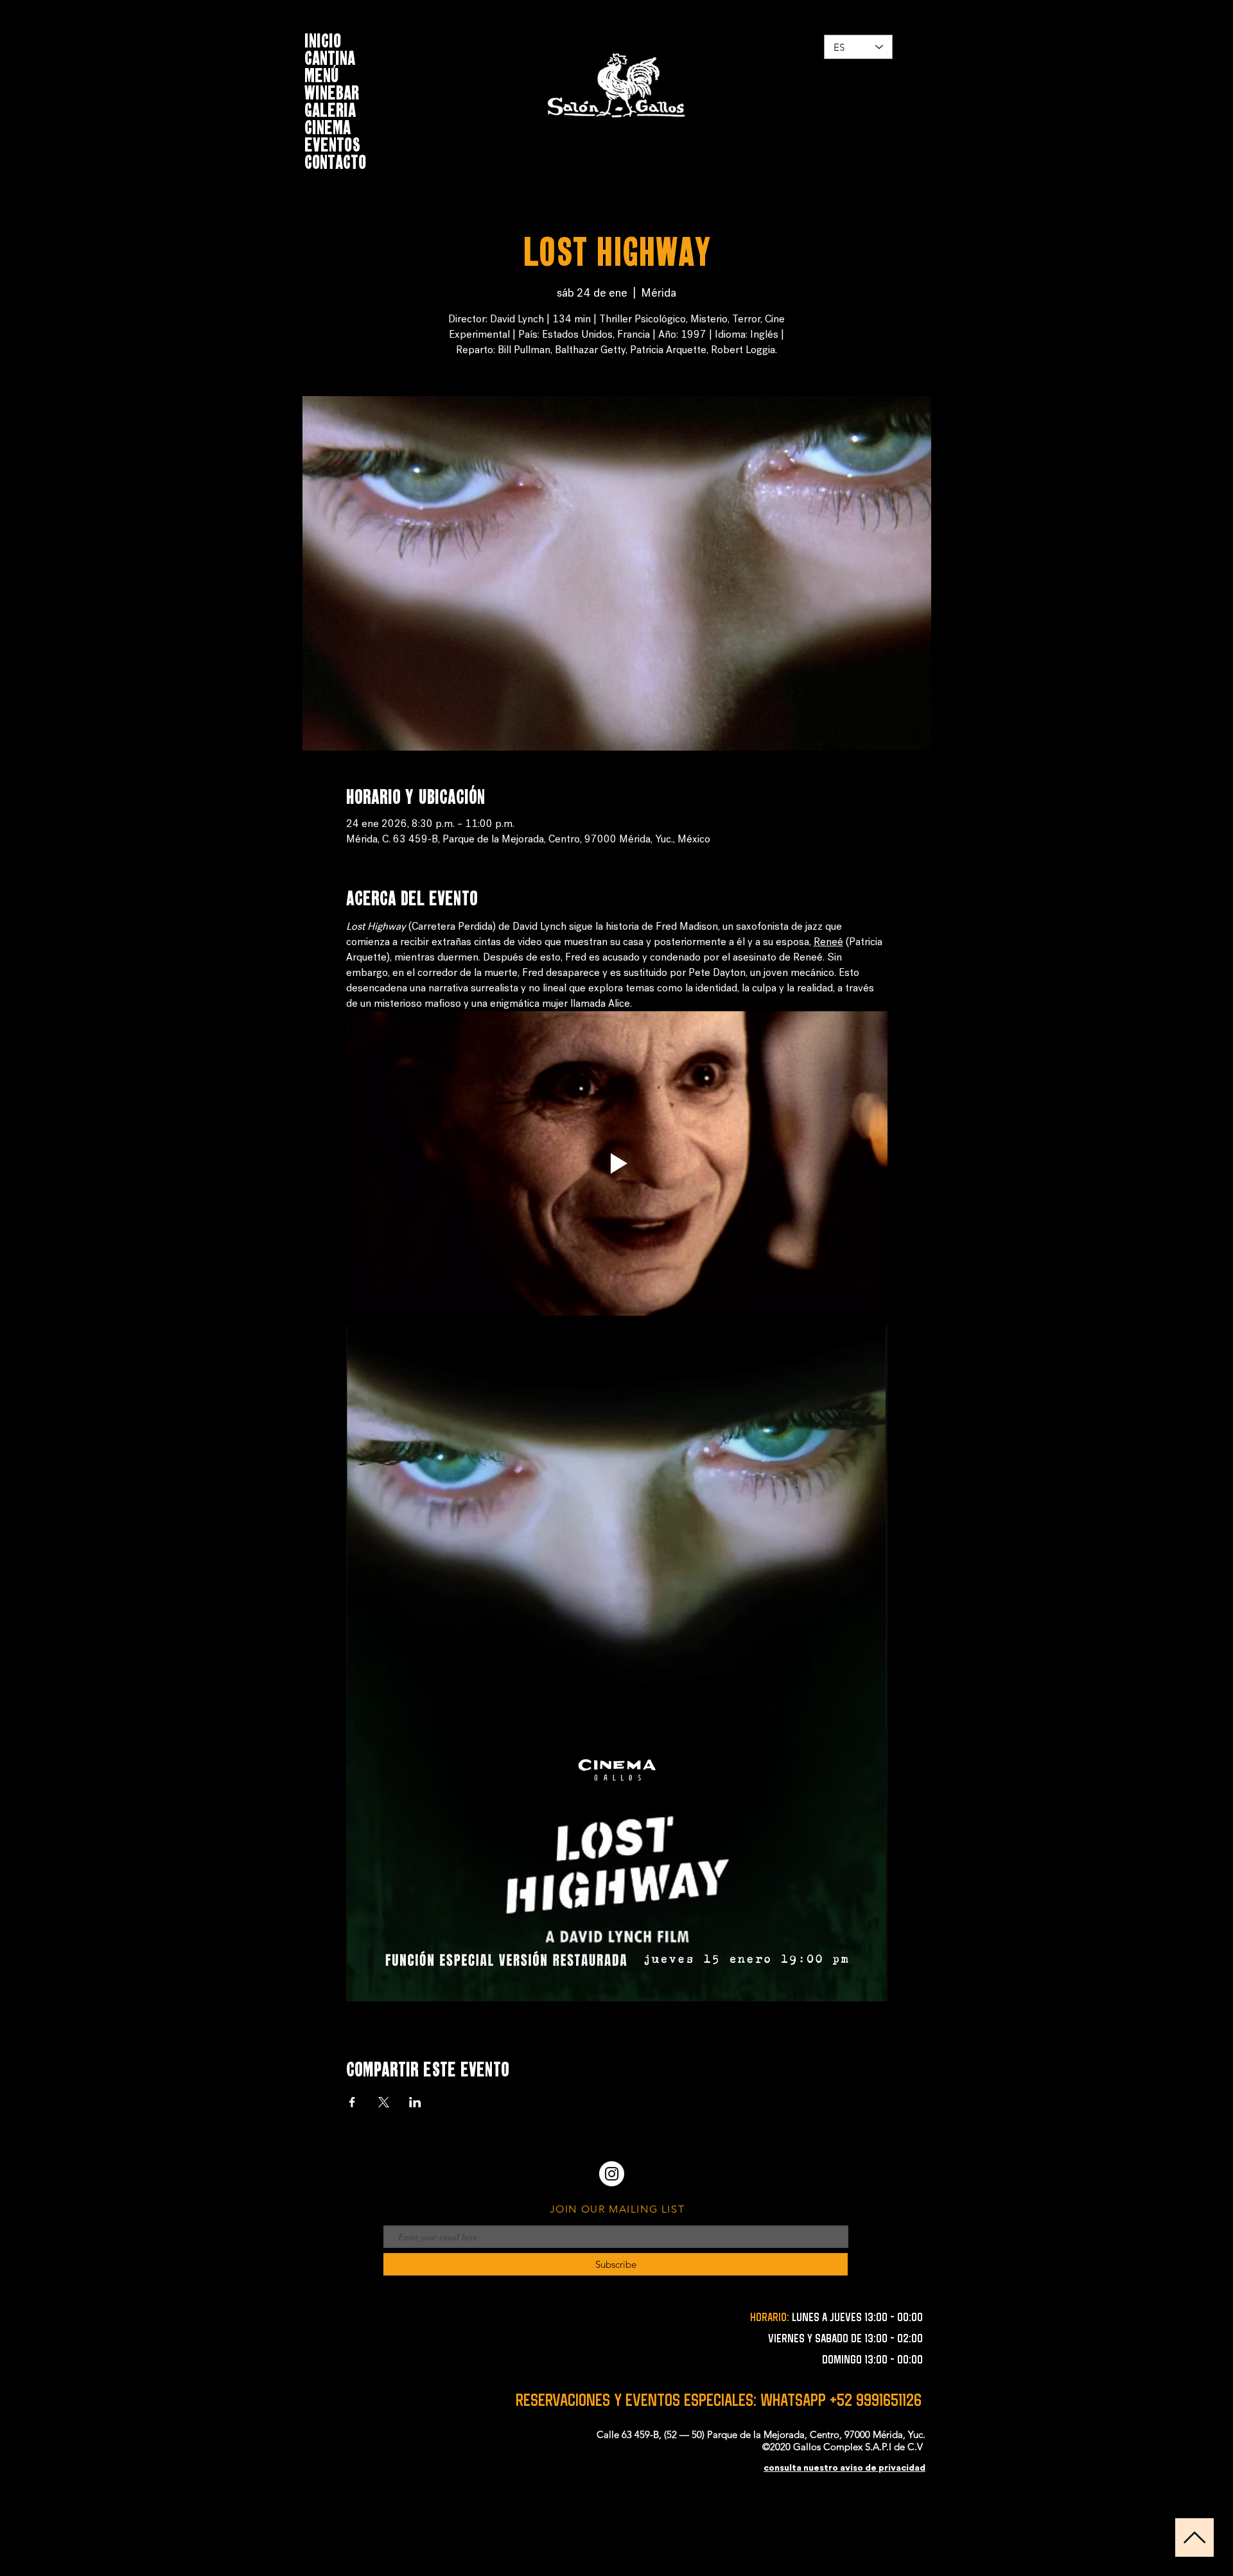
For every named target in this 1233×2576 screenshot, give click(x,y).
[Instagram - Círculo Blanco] (612, 2174)
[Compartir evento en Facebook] (352, 2102)
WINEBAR (332, 91)
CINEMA (328, 126)
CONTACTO (335, 160)
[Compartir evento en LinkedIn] (415, 2102)
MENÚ (322, 74)
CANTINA (330, 56)
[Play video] (617, 1163)
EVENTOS (332, 143)
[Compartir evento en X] (384, 2102)
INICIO (323, 39)
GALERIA (330, 108)
